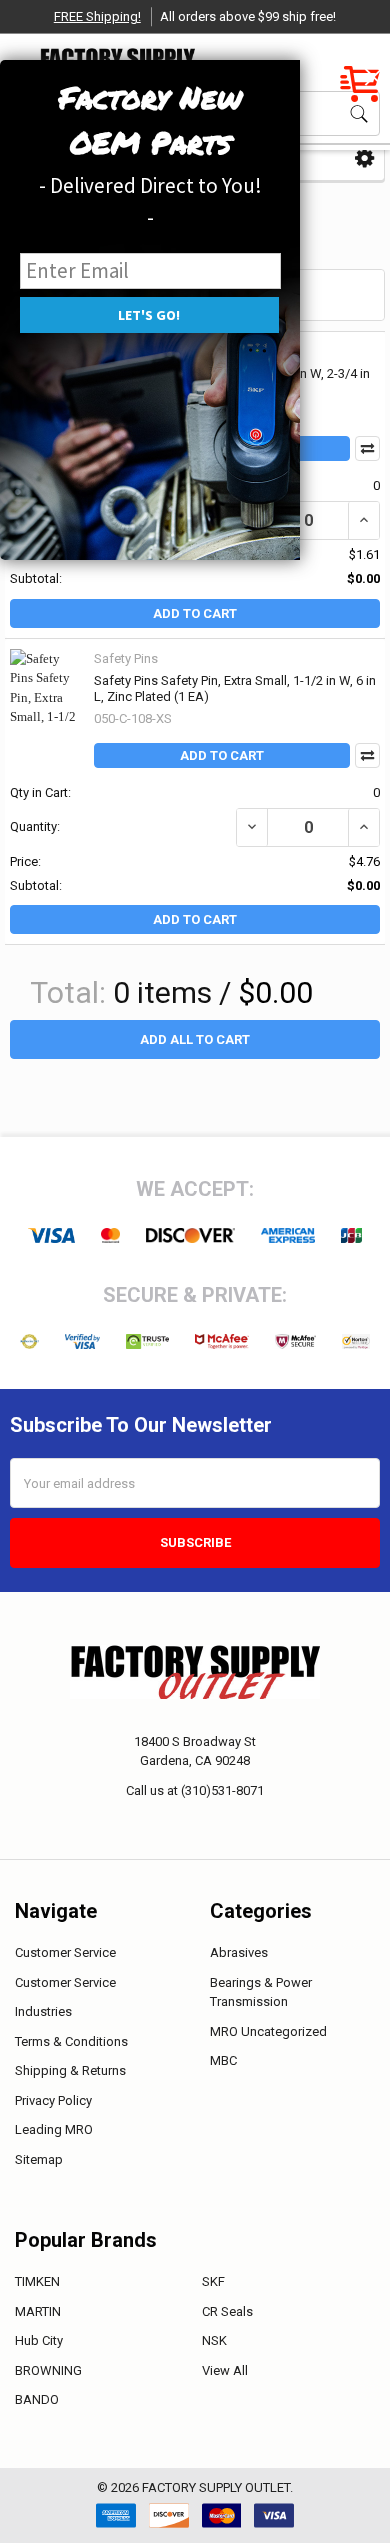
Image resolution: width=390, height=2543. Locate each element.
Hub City (39, 2340)
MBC (223, 2060)
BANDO (37, 2399)
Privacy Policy (53, 2100)
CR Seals (227, 2311)
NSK (214, 2340)
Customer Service (65, 1952)
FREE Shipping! (97, 16)
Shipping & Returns (70, 2070)
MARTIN (38, 2311)
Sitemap (39, 2159)
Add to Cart (195, 613)
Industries (43, 2011)
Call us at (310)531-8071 (195, 1790)
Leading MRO (54, 2129)
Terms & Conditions (71, 2041)
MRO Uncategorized (268, 2031)
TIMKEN (37, 2281)
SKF (213, 2281)
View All (225, 2370)
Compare (367, 755)
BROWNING (48, 2370)
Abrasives (239, 1952)
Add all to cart (195, 1039)
